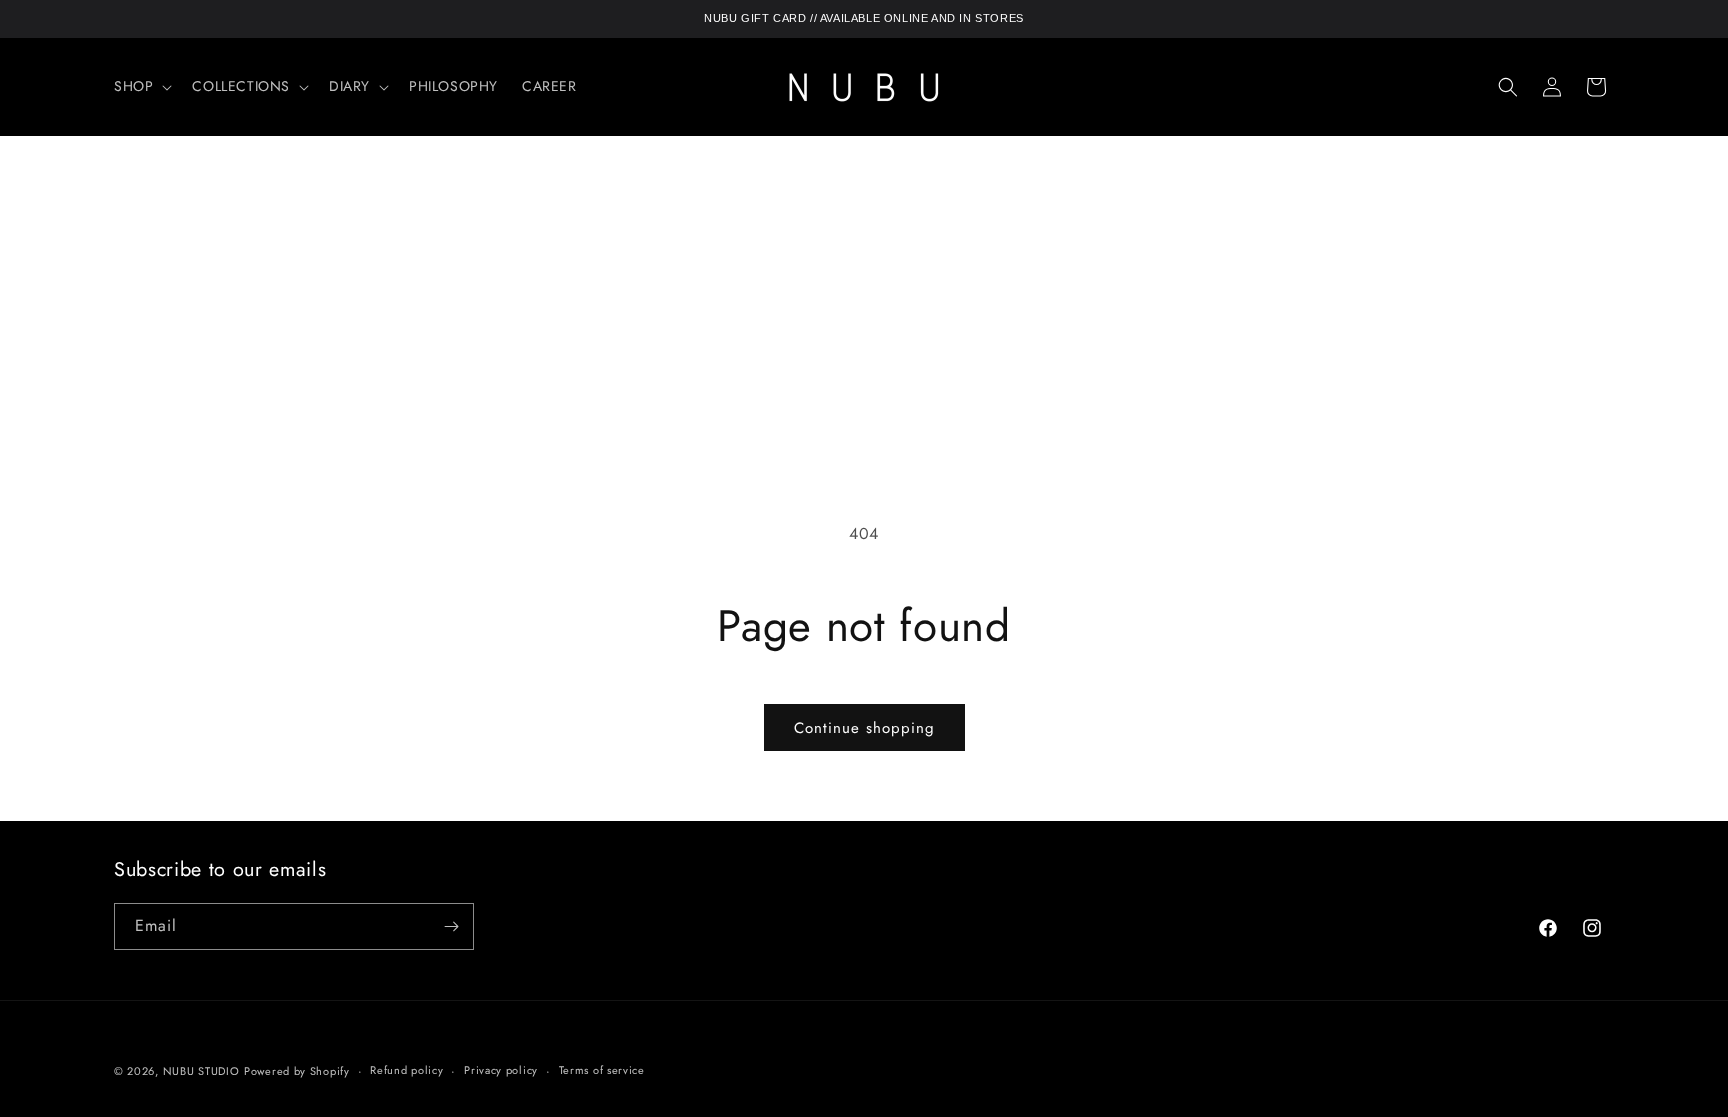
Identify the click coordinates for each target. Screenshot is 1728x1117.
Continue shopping (864, 728)
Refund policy (406, 1070)
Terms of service (602, 1070)
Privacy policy (501, 1070)
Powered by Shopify (297, 1071)
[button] (141, 86)
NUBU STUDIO (201, 1071)
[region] (864, 19)
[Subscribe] (451, 926)
